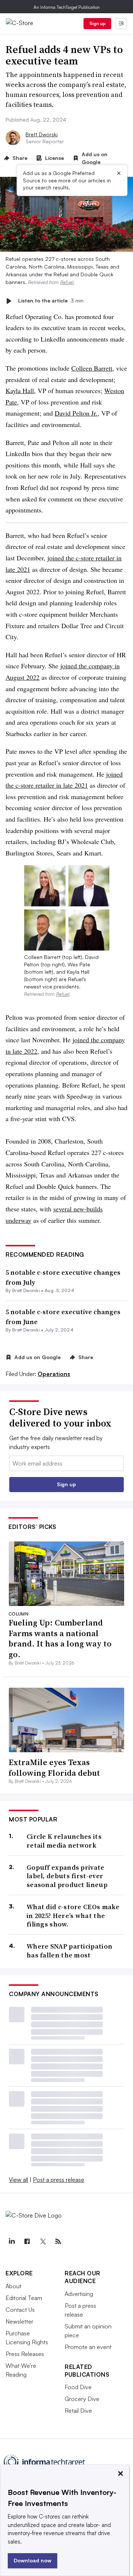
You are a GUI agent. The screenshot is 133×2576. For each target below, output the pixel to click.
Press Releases (25, 2354)
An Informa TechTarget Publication (67, 7)
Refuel (67, 282)
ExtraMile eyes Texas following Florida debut (54, 1767)
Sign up (98, 23)
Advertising (79, 2294)
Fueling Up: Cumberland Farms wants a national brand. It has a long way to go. (60, 1638)
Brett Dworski (42, 134)
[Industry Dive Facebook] (27, 2241)
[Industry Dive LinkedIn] (11, 2241)
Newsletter (19, 2321)
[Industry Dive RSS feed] (58, 2241)
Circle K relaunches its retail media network (64, 1841)
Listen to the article (51, 301)
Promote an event (88, 2347)
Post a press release (59, 2180)
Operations (54, 1374)
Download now (33, 2560)
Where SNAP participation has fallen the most (69, 1951)
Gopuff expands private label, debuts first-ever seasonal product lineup (67, 1876)
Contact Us (20, 2310)
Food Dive (78, 2387)
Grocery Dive (82, 2399)
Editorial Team (24, 2298)
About (13, 2286)
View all (18, 2180)
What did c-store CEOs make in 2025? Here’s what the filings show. (73, 1915)
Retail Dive (78, 2411)
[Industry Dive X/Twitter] (42, 2241)
